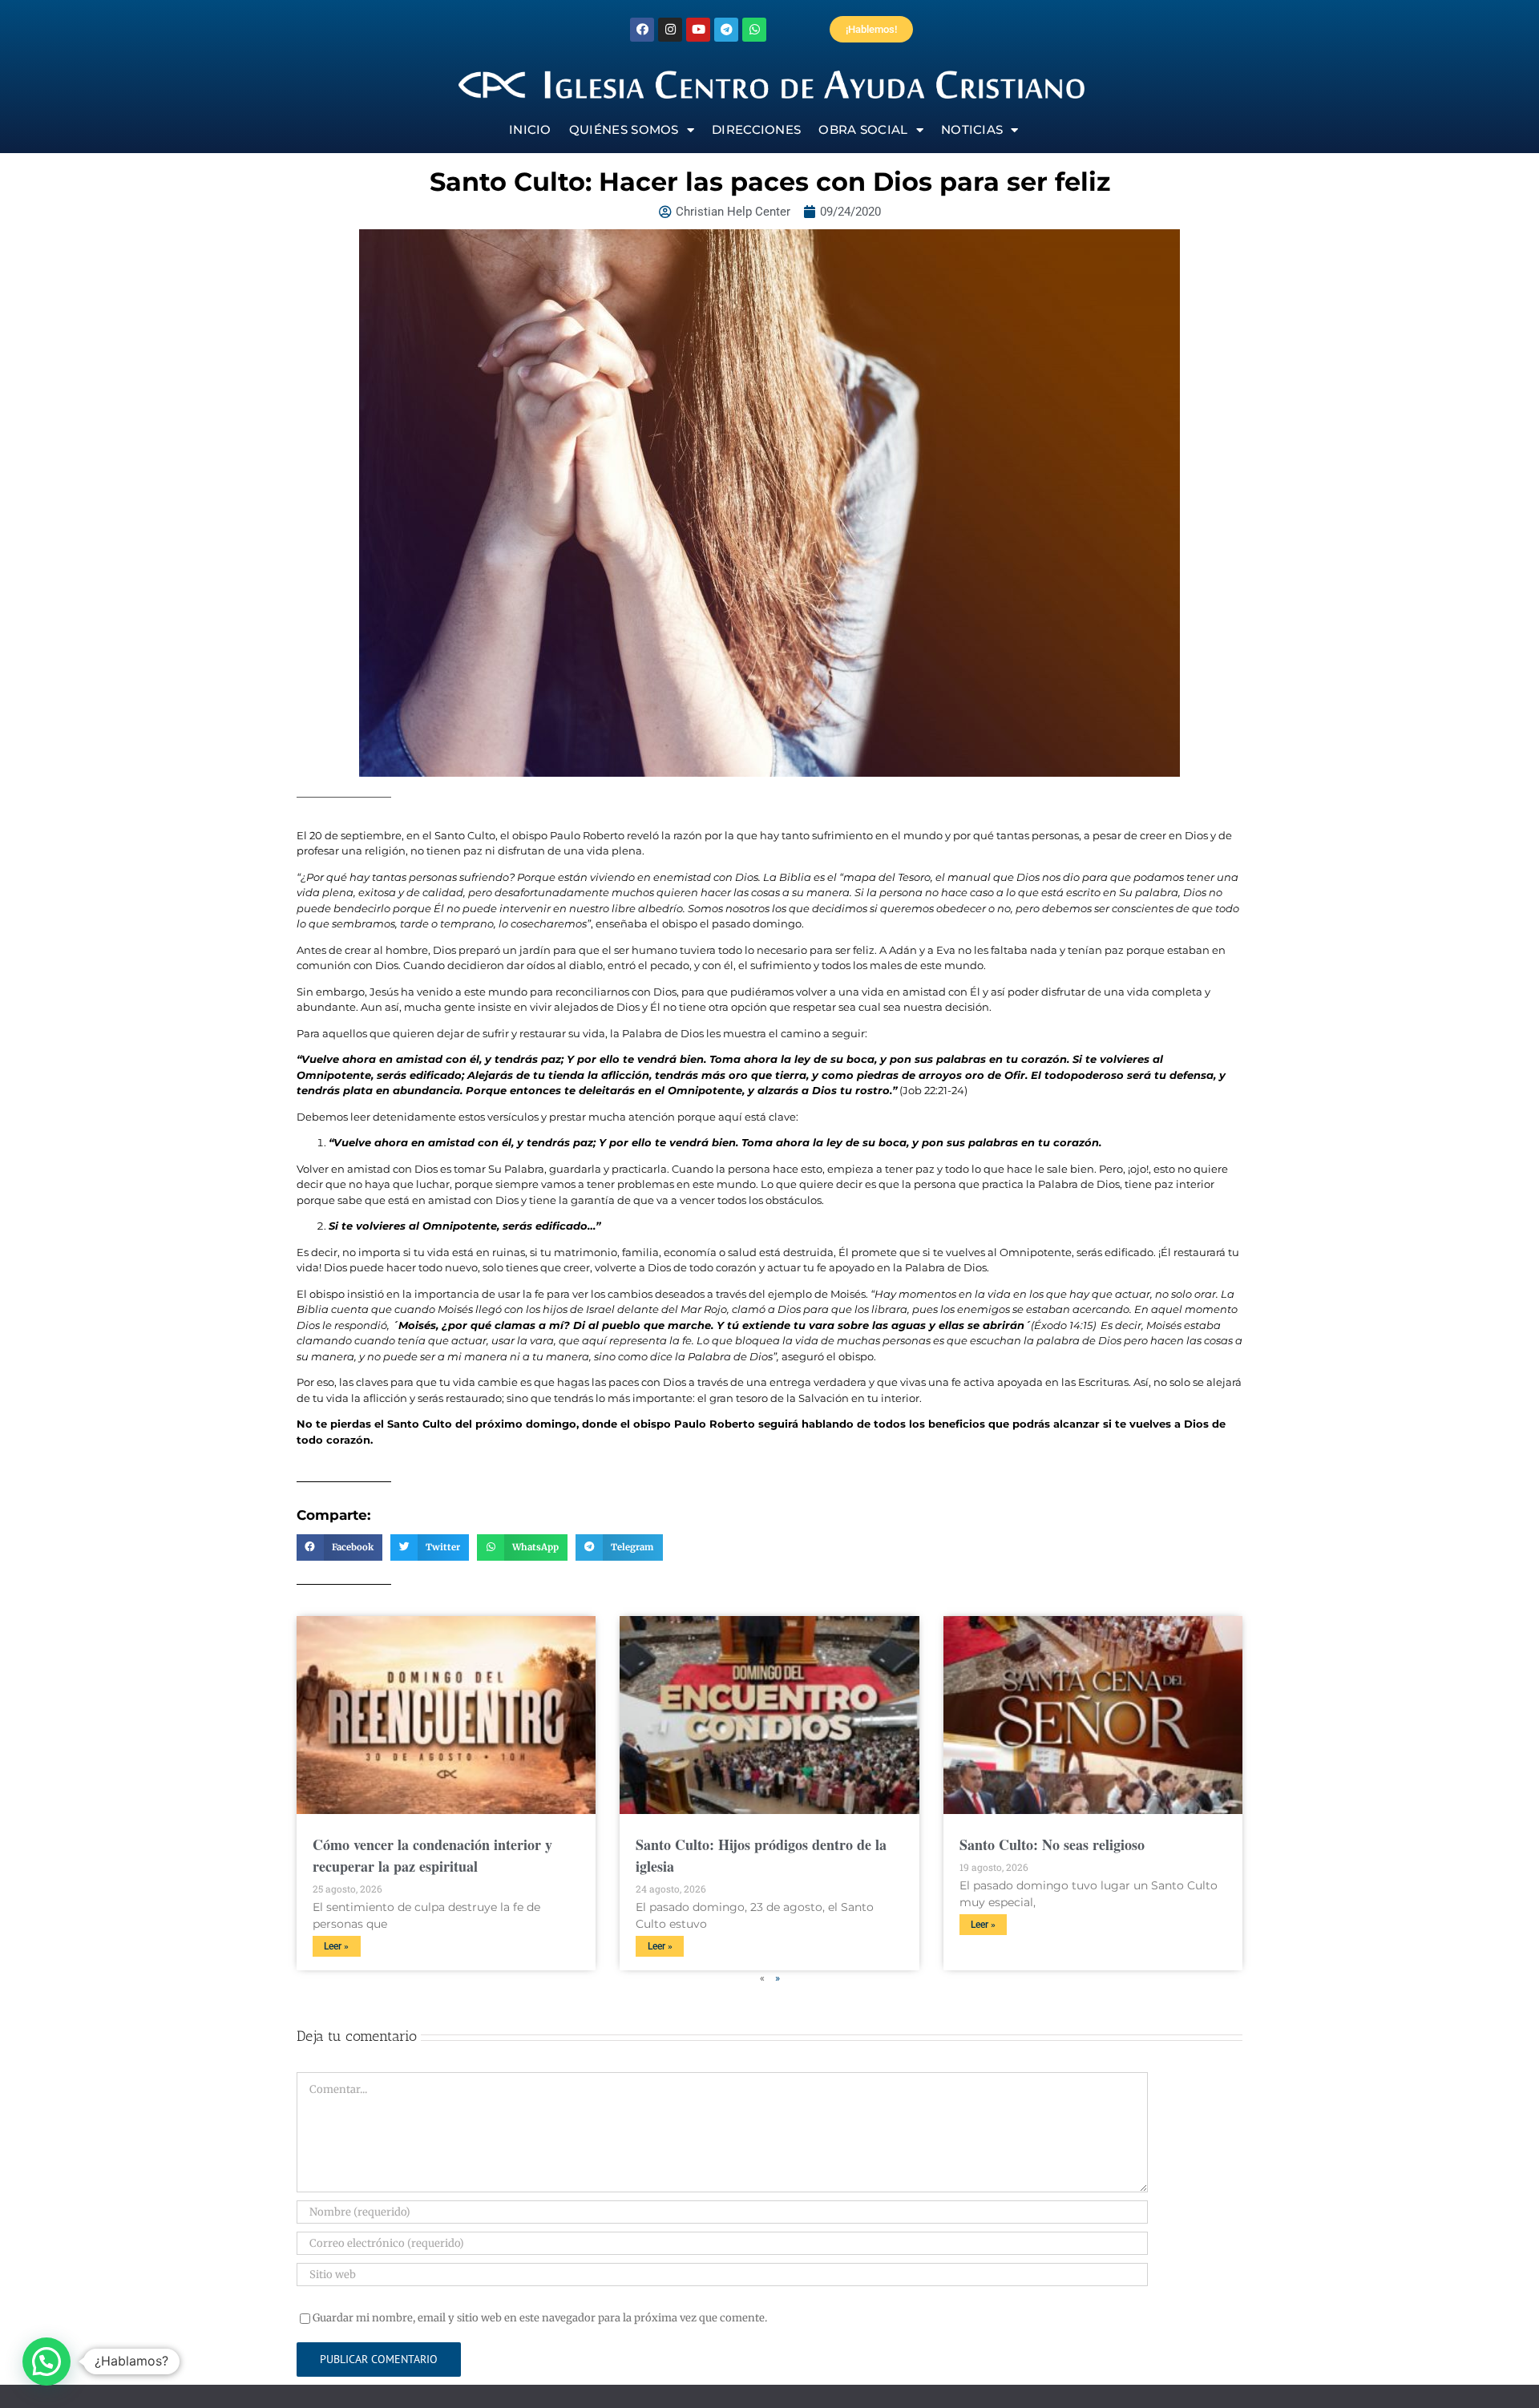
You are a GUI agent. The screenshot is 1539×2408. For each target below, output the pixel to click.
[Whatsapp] (754, 30)
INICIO (530, 129)
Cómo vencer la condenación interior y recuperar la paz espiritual (432, 1855)
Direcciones (756, 129)
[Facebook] (642, 30)
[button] (339, 1548)
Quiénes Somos (624, 129)
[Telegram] (726, 30)
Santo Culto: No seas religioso (1052, 1844)
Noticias (972, 129)
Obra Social (863, 129)
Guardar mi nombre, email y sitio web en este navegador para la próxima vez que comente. (540, 2318)
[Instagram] (670, 30)
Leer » (336, 1946)
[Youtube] (698, 30)
